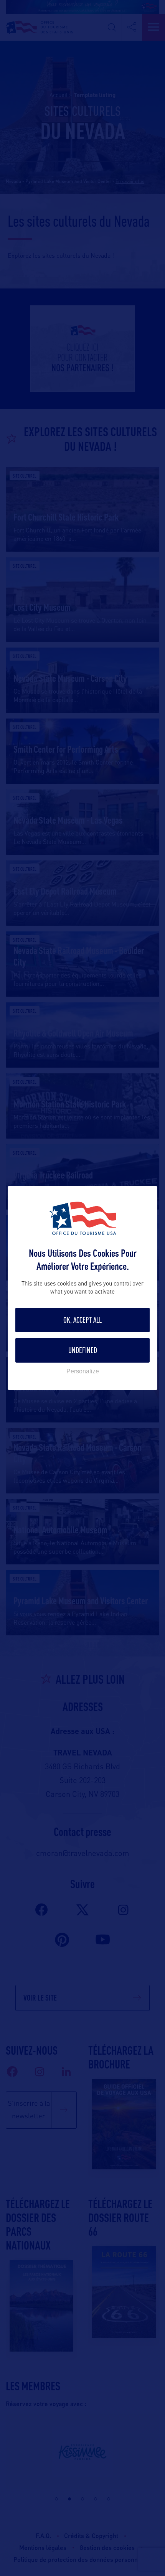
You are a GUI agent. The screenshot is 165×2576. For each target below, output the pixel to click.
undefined (83, 1350)
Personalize (83, 1371)
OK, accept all (82, 1320)
